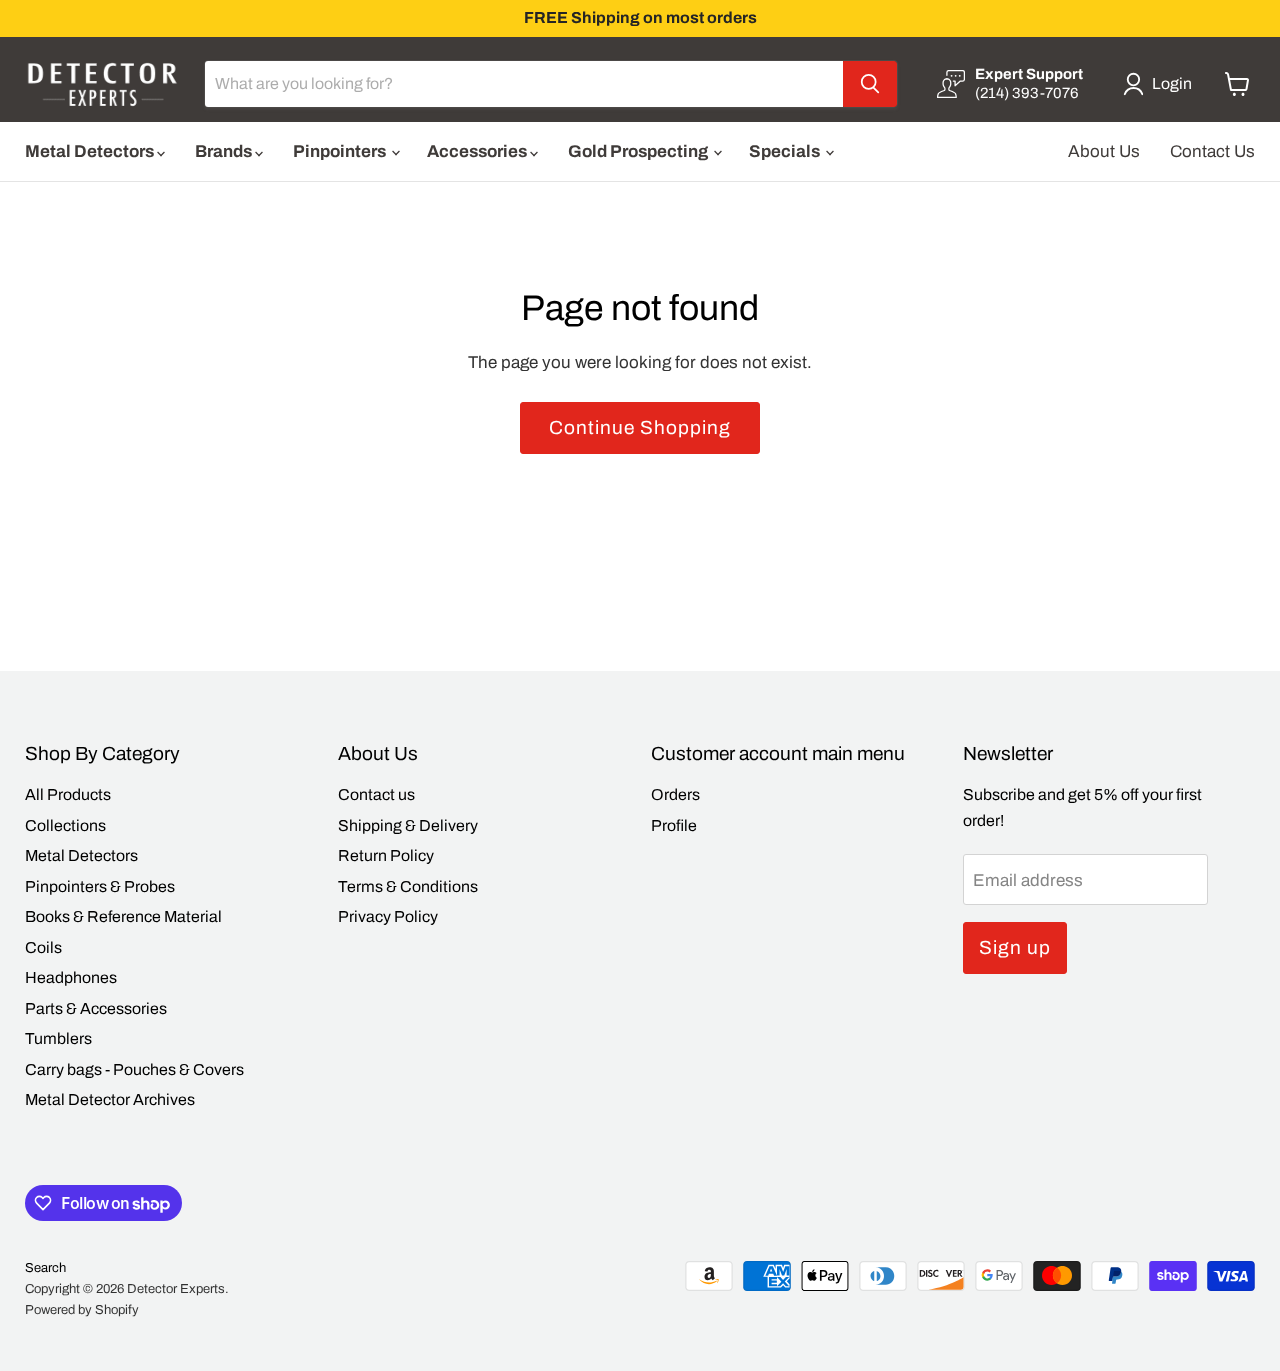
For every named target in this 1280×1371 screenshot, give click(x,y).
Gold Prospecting (639, 151)
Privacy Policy (388, 916)
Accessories (478, 151)
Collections (65, 825)
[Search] (870, 84)
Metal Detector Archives (110, 1099)
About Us (1104, 151)
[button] (1161, 84)
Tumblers (58, 1038)
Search (45, 1268)
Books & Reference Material (123, 916)
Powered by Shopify (82, 1310)
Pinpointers (341, 151)
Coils (43, 947)
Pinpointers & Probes (100, 886)
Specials (786, 151)
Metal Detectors (91, 151)
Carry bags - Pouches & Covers (134, 1069)
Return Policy (386, 855)
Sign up (1015, 947)
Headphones (71, 977)
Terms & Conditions (408, 886)
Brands (225, 151)
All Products (68, 794)
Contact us (376, 794)
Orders (675, 794)
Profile (674, 825)
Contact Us (1212, 151)
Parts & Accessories (96, 1008)
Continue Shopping (639, 427)
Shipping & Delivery (408, 825)
